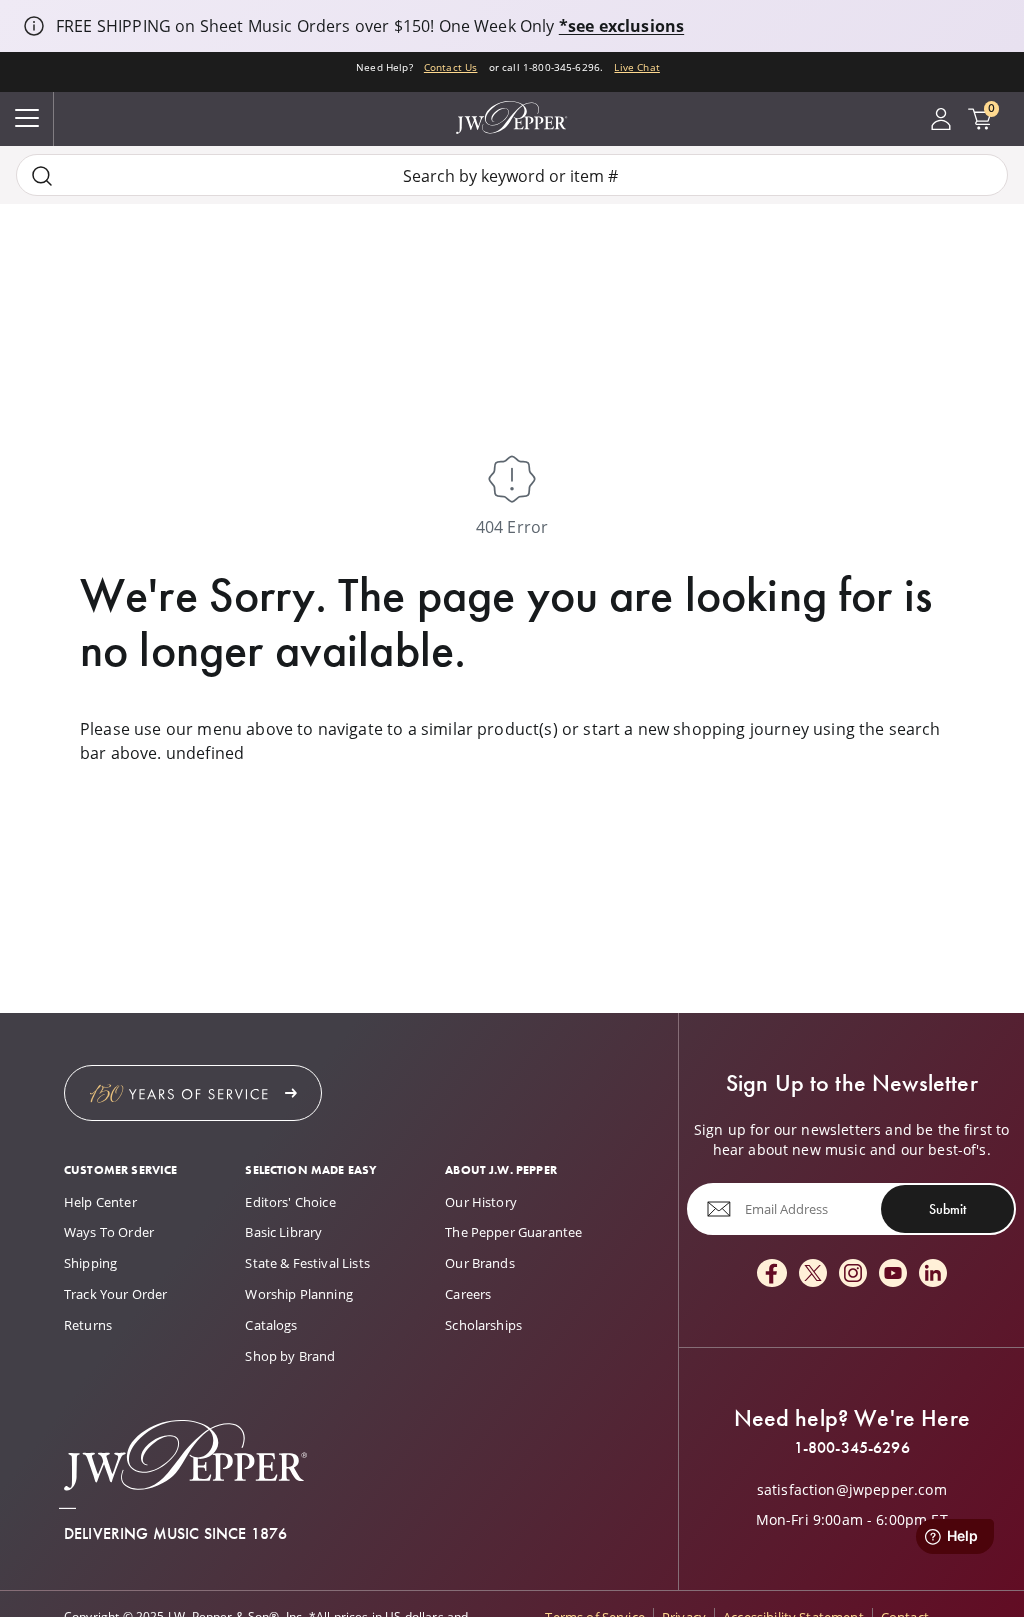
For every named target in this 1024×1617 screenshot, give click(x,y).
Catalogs (271, 1325)
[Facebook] (772, 1274)
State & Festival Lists (307, 1263)
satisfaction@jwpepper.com (852, 1490)
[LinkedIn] (933, 1274)
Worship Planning (299, 1294)
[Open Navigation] (27, 119)
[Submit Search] (42, 175)
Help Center (100, 1202)
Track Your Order (116, 1294)
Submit (947, 1209)
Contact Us (451, 67)
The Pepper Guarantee (513, 1232)
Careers (468, 1294)
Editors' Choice (290, 1202)
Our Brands (480, 1263)
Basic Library (283, 1232)
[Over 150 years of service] (193, 1093)
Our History (481, 1202)
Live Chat (636, 67)
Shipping (90, 1263)
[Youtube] (893, 1274)
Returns (88, 1325)
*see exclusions (621, 26)
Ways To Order (109, 1232)
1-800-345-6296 (852, 1448)
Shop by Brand (290, 1356)
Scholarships (483, 1325)
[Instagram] (853, 1274)
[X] (813, 1274)
